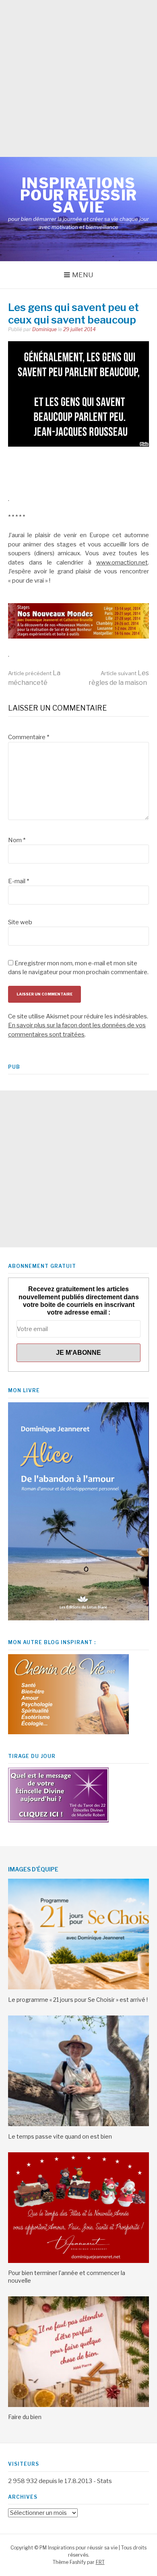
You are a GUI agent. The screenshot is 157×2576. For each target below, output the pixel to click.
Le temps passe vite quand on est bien (60, 2136)
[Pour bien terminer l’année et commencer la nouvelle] (78, 2261)
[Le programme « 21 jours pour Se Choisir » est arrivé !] (78, 1987)
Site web (20, 922)
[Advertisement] (78, 78)
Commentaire (29, 737)
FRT (100, 2562)
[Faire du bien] (78, 2405)
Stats (104, 2481)
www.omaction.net (122, 563)
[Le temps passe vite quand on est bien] (78, 2124)
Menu (83, 275)
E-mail (19, 881)
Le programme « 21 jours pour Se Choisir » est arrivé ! (78, 2000)
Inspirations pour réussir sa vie (79, 195)
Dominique (44, 329)
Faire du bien (25, 2417)
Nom (17, 840)
